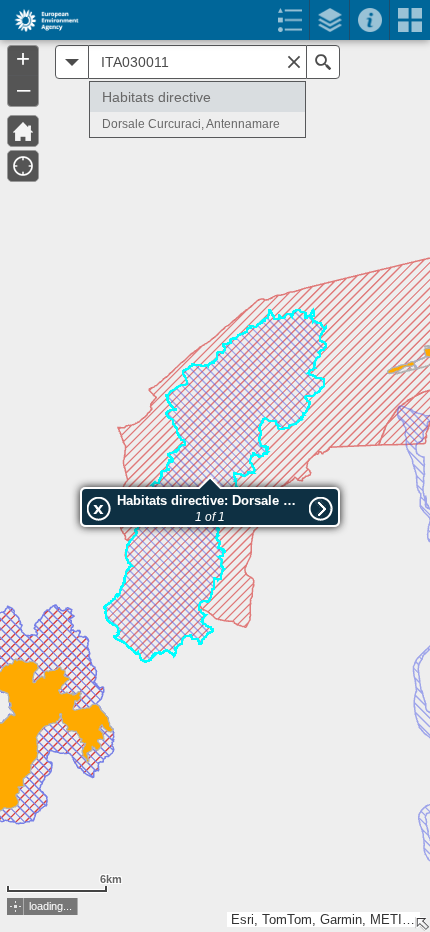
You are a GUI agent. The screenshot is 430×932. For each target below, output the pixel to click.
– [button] (23, 89)
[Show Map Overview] (422, 924)
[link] (40, 20)
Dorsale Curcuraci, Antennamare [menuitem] (191, 124)
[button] (15, 906)
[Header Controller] (215, 20)
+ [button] (23, 59)
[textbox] (197, 62)
